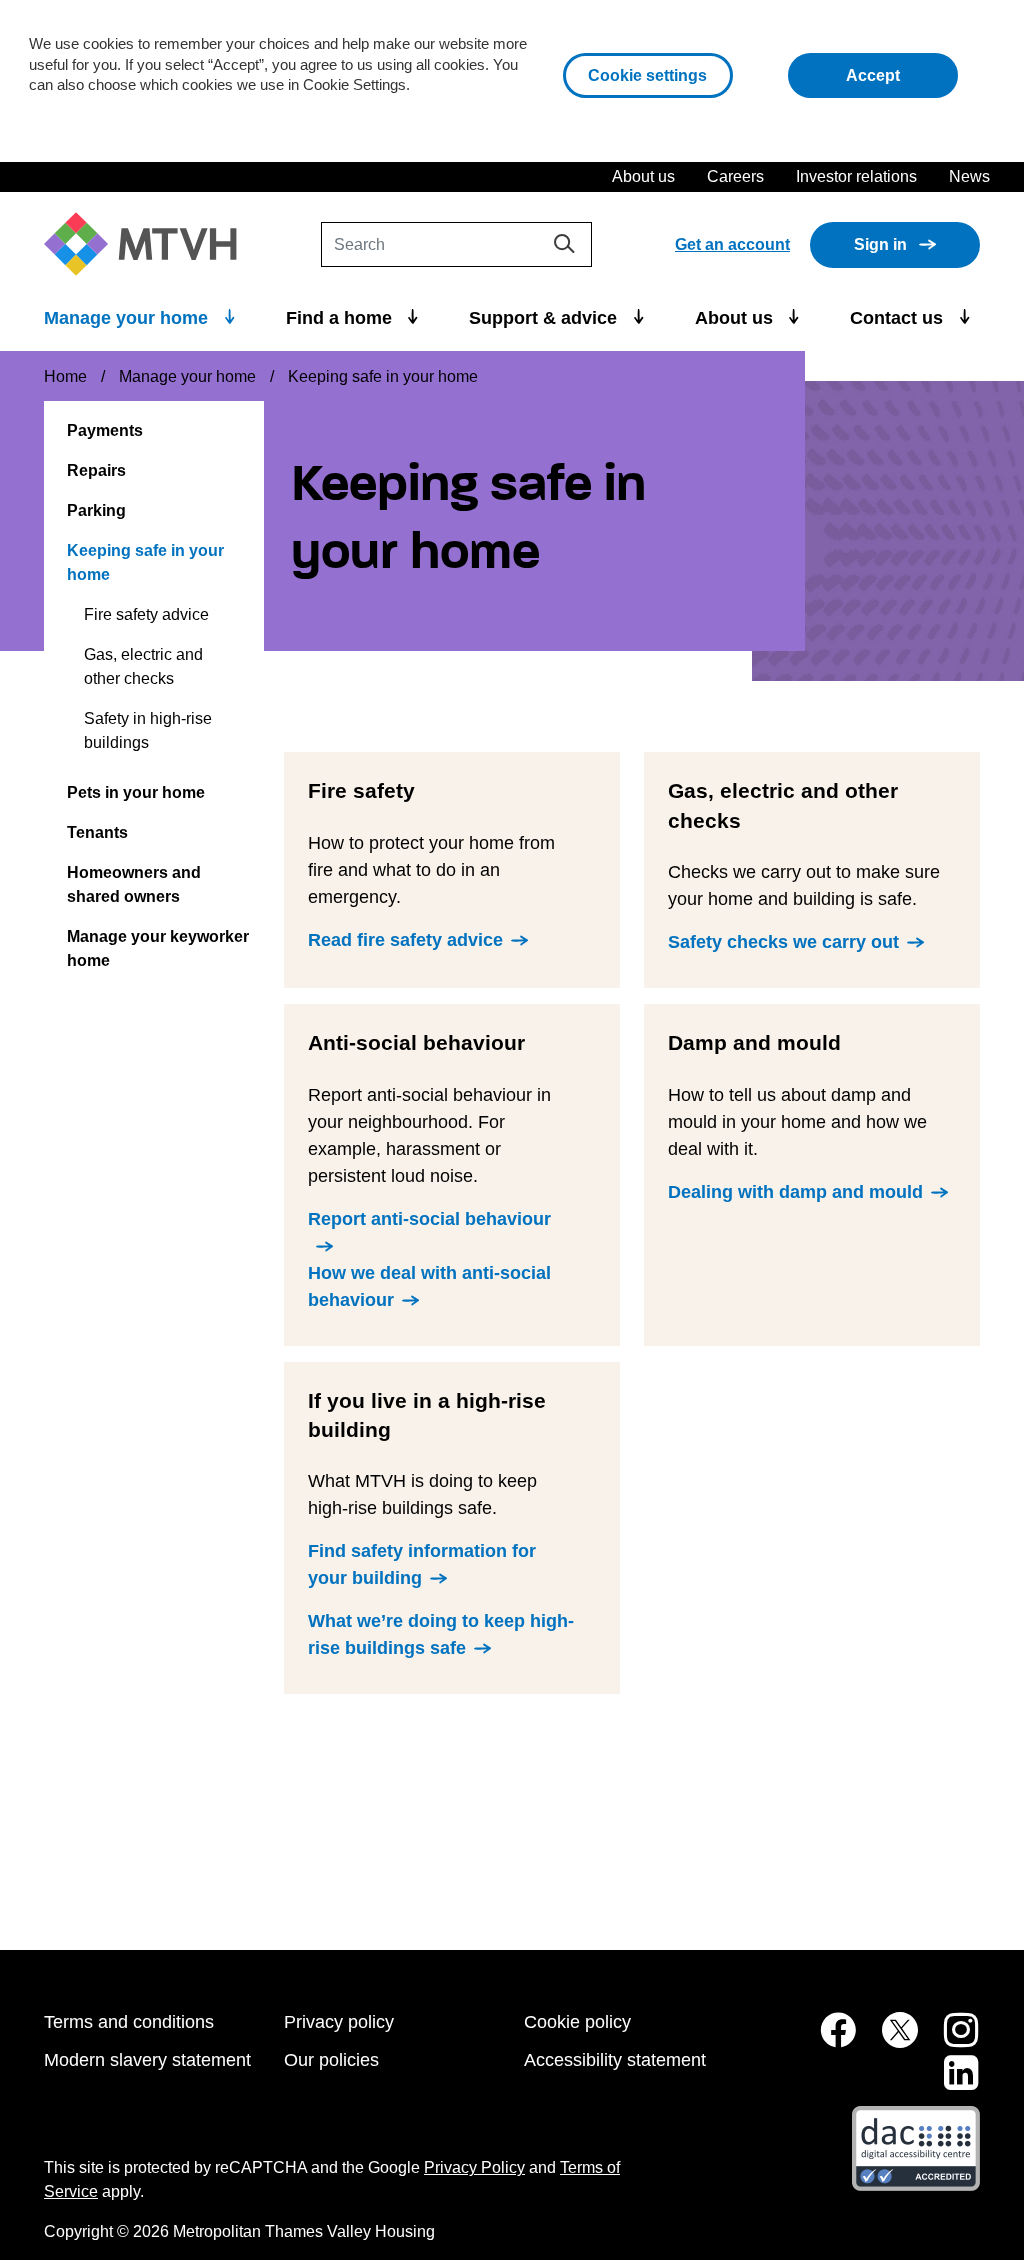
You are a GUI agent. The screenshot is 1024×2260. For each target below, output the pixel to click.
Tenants (97, 832)
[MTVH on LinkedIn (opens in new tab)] (951, 2083)
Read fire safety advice (405, 940)
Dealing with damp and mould (795, 1192)
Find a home (341, 318)
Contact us (899, 318)
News (969, 176)
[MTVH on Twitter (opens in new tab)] (889, 2040)
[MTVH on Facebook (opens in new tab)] (827, 2040)
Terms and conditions (129, 2022)
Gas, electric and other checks (143, 666)
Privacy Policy (474, 2167)
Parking (96, 510)
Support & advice (545, 318)
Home (65, 376)
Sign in (880, 244)
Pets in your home (136, 792)
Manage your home (128, 318)
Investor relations (856, 176)
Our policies (331, 2060)
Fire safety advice (146, 614)
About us (643, 176)
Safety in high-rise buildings (148, 730)
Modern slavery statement (147, 2060)
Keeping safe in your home (145, 562)
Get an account (732, 244)
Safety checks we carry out (783, 942)
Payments (105, 430)
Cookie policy (577, 2022)
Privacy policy (339, 2022)
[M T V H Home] (148, 244)
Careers (735, 176)
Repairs (96, 470)
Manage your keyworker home (158, 948)
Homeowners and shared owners (134, 884)
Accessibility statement (615, 2060)
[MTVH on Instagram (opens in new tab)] (951, 2040)
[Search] (564, 243)
